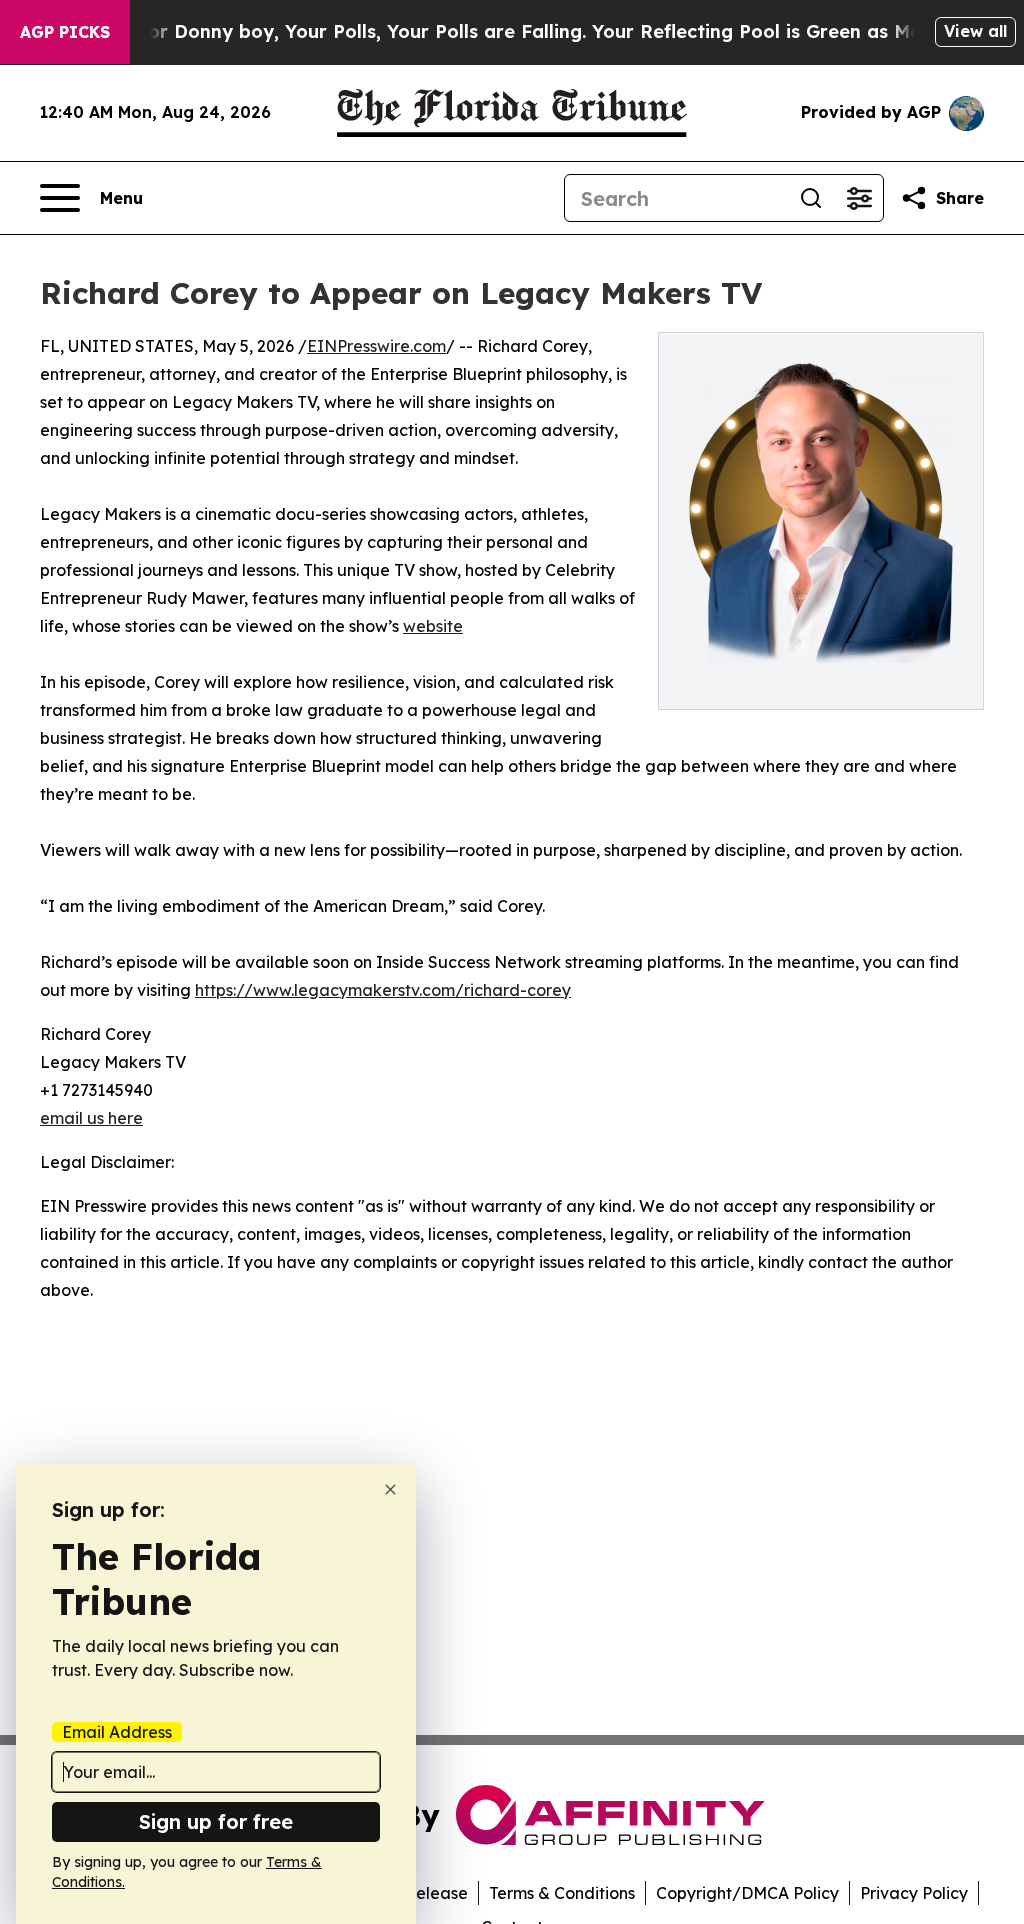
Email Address (117, 1732)
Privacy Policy (914, 1893)
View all (975, 31)
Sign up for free (216, 1821)
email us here (91, 1118)
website (433, 626)
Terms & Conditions (562, 1893)
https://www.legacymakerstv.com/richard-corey (383, 990)
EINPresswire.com (376, 346)
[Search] (811, 198)
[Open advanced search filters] (859, 198)
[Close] (390, 1489)
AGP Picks (65, 32)
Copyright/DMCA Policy (747, 1893)
